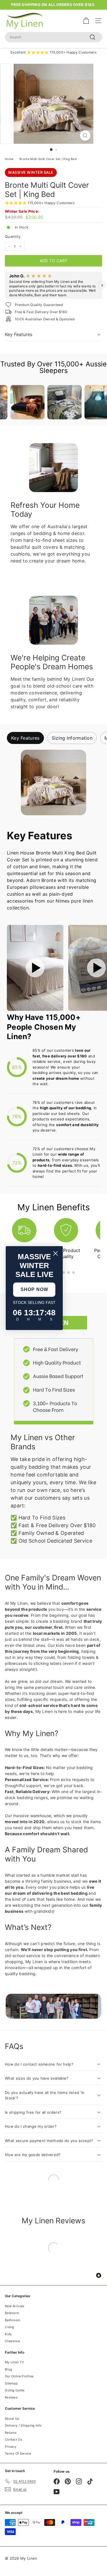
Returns (11, 2433)
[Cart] (86, 21)
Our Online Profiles (19, 2376)
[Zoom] (85, 136)
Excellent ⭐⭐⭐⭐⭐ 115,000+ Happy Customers (53, 52)
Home (9, 159)
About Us (12, 2419)
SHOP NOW (34, 1289)
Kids (8, 2334)
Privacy (11, 2447)
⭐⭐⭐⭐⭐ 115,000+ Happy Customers (40, 203)
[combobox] (53, 37)
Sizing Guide (15, 2390)
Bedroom (12, 2313)
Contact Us (14, 2439)
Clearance (13, 2341)
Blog (8, 2369)
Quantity (13, 236)
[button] (5, 285)
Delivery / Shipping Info (23, 2425)
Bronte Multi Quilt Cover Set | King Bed (48, 159)
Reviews (11, 2397)
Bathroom (13, 2320)
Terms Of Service (18, 2453)
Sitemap (11, 2383)
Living (10, 2327)
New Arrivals (15, 2306)
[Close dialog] (55, 1253)
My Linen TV (14, 2362)
